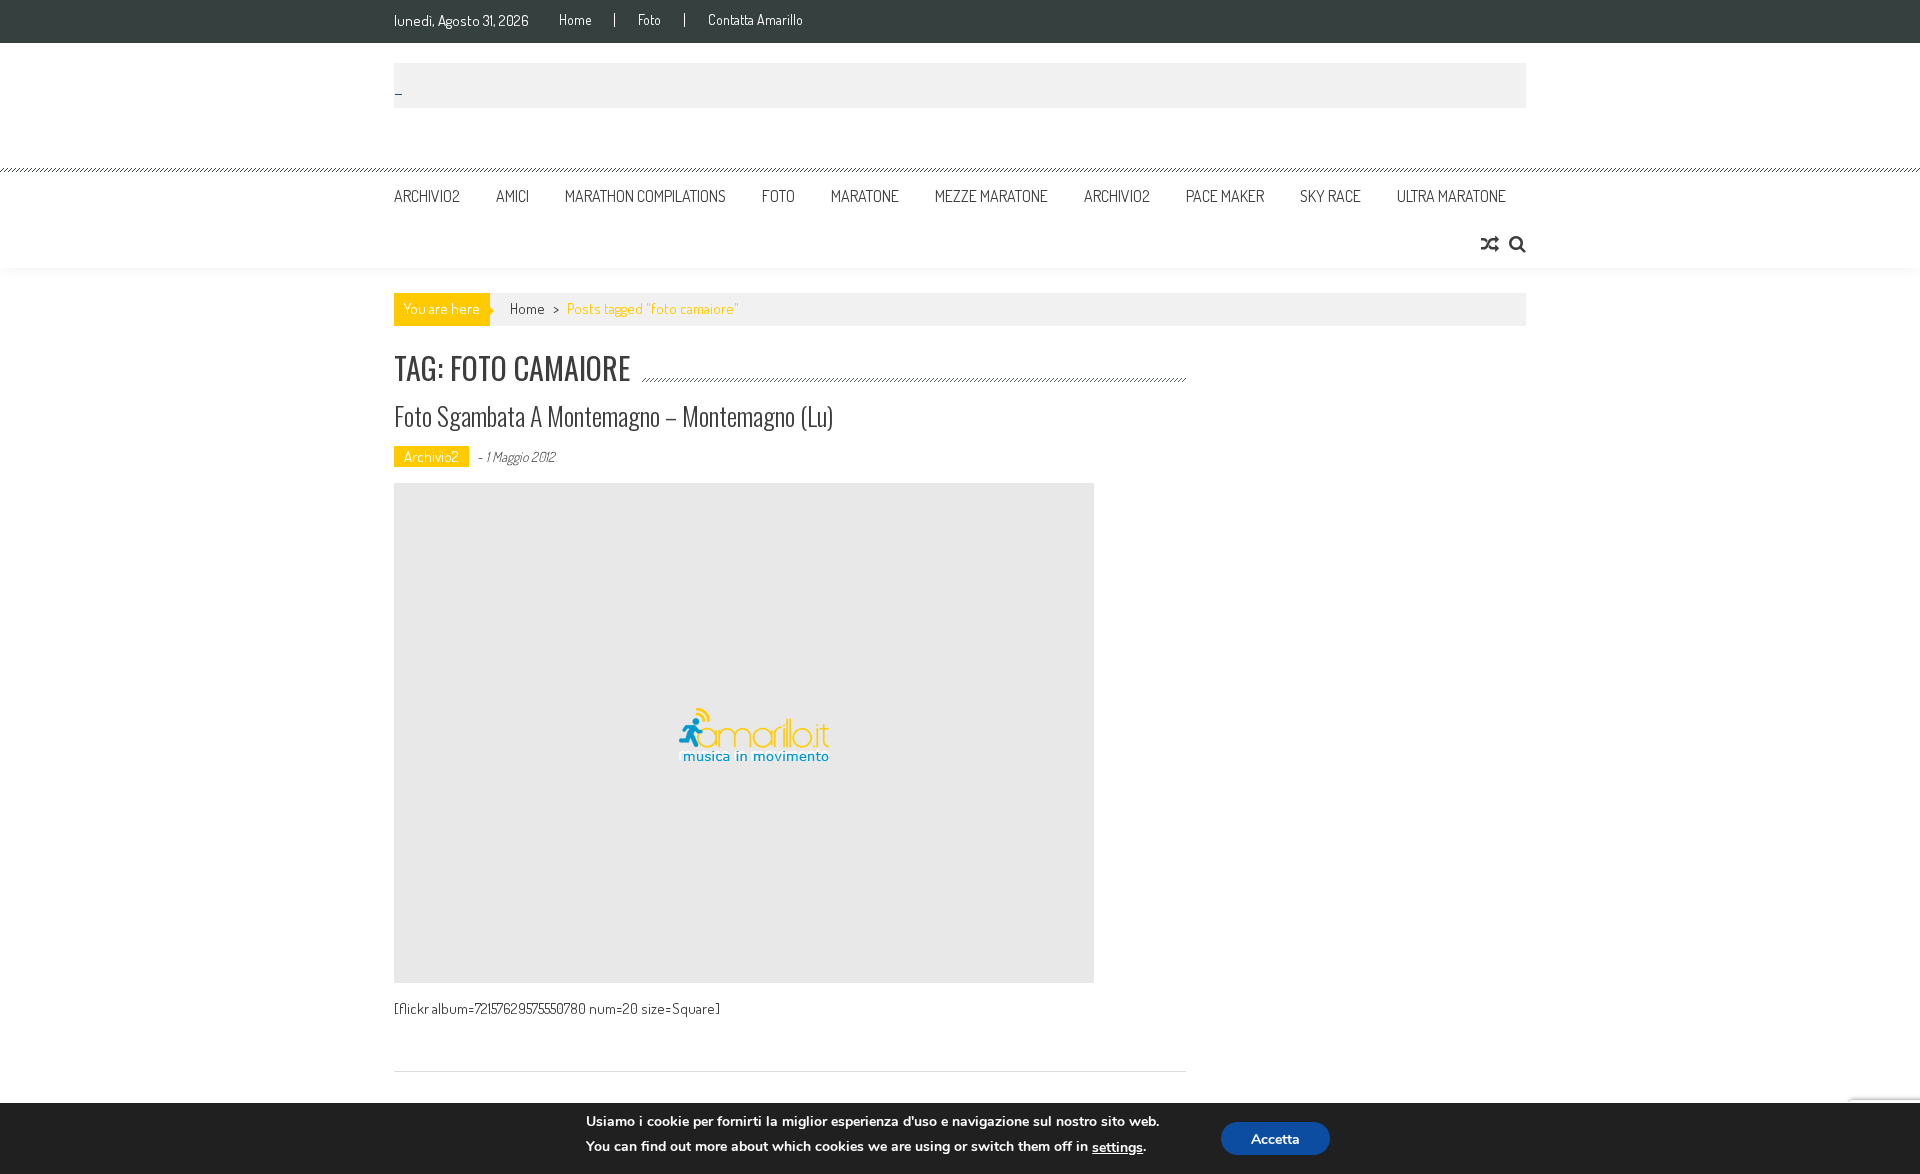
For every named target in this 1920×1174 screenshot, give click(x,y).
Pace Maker (1225, 196)
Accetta (1275, 1139)
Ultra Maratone (1451, 196)
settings (1117, 1147)
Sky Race (1330, 196)
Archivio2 (427, 196)
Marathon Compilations (645, 196)
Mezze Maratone (991, 196)
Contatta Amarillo (755, 20)
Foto (649, 20)
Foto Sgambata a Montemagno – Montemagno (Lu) (613, 415)
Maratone (865, 196)
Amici (512, 196)
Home (575, 20)
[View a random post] (1490, 244)
